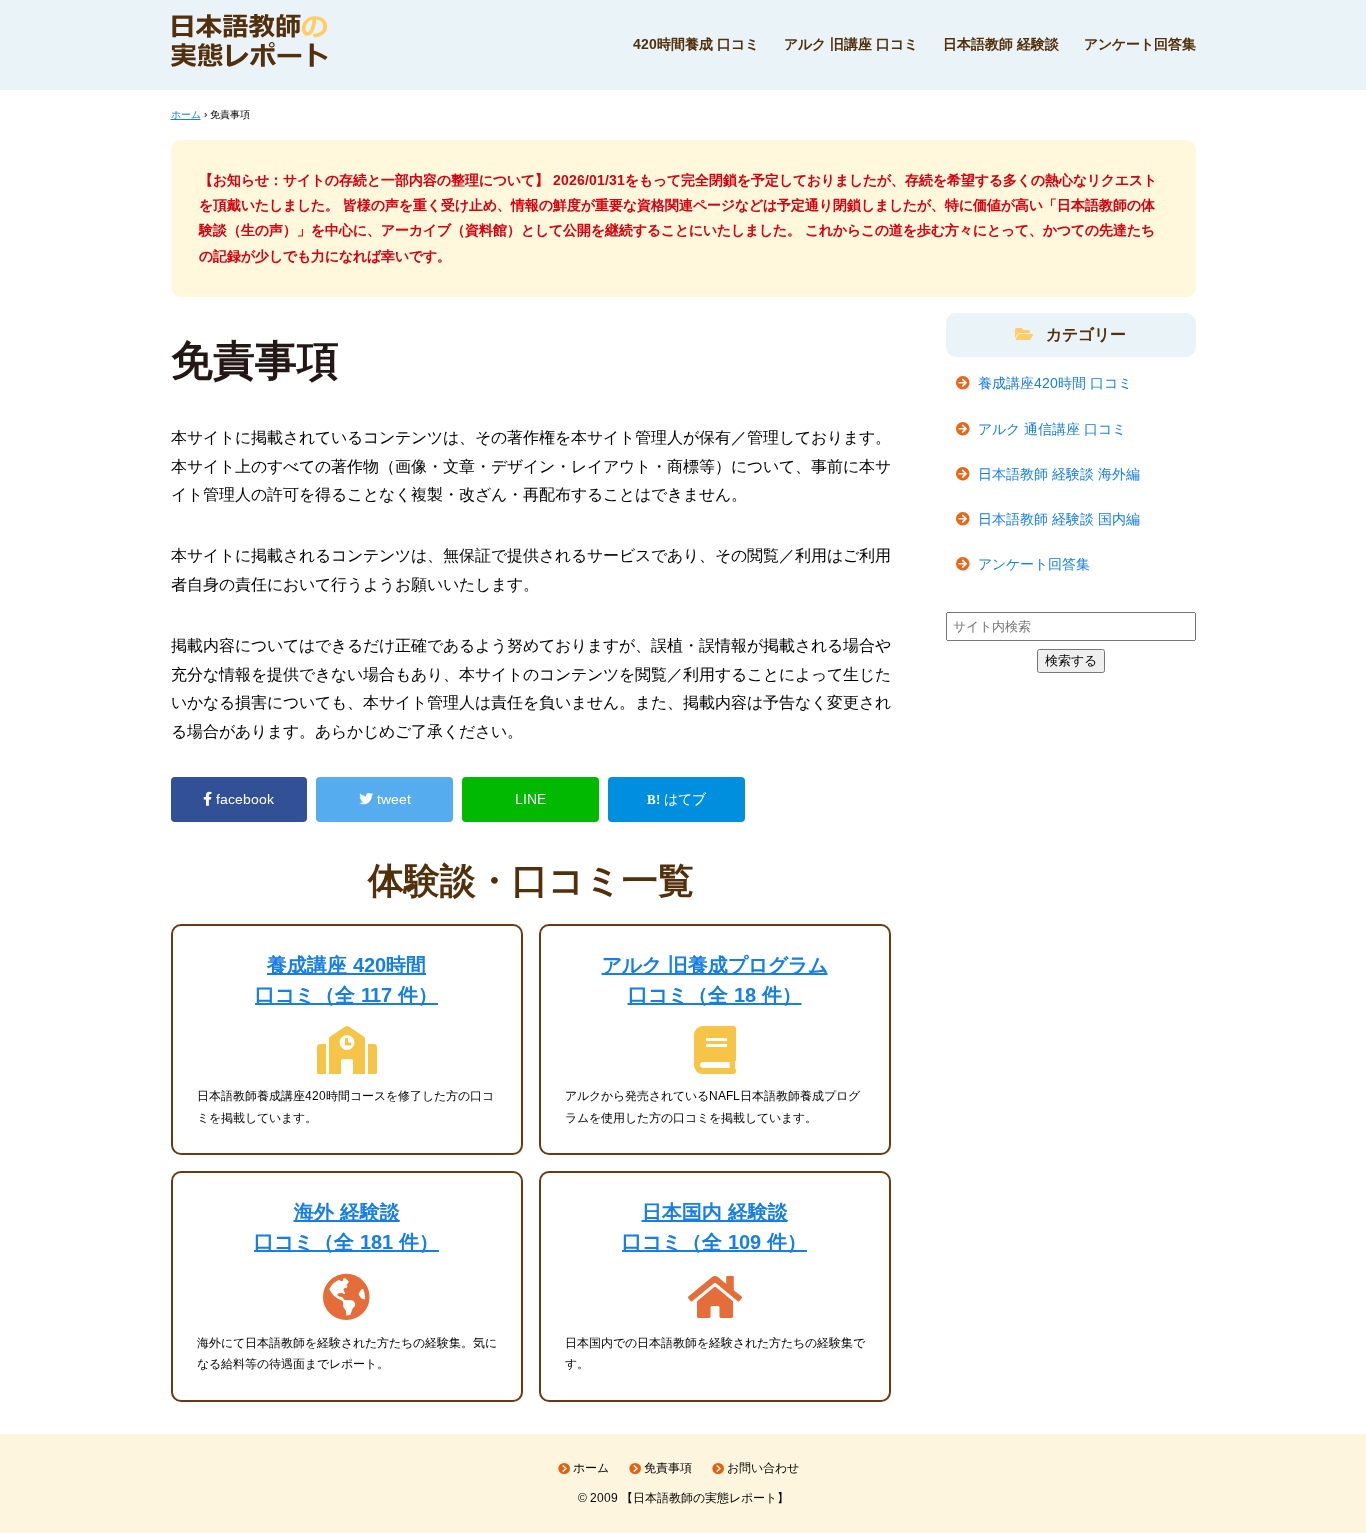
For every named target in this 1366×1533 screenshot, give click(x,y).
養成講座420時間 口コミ (1055, 383)
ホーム (591, 1468)
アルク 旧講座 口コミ (851, 44)
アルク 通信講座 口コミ (1052, 429)
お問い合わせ (763, 1468)
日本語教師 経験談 (1001, 44)
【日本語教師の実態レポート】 (705, 1498)
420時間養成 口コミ (696, 44)
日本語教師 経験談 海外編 (1059, 474)
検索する (1071, 660)
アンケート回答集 (1140, 44)
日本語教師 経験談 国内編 (1059, 519)
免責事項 (668, 1468)
